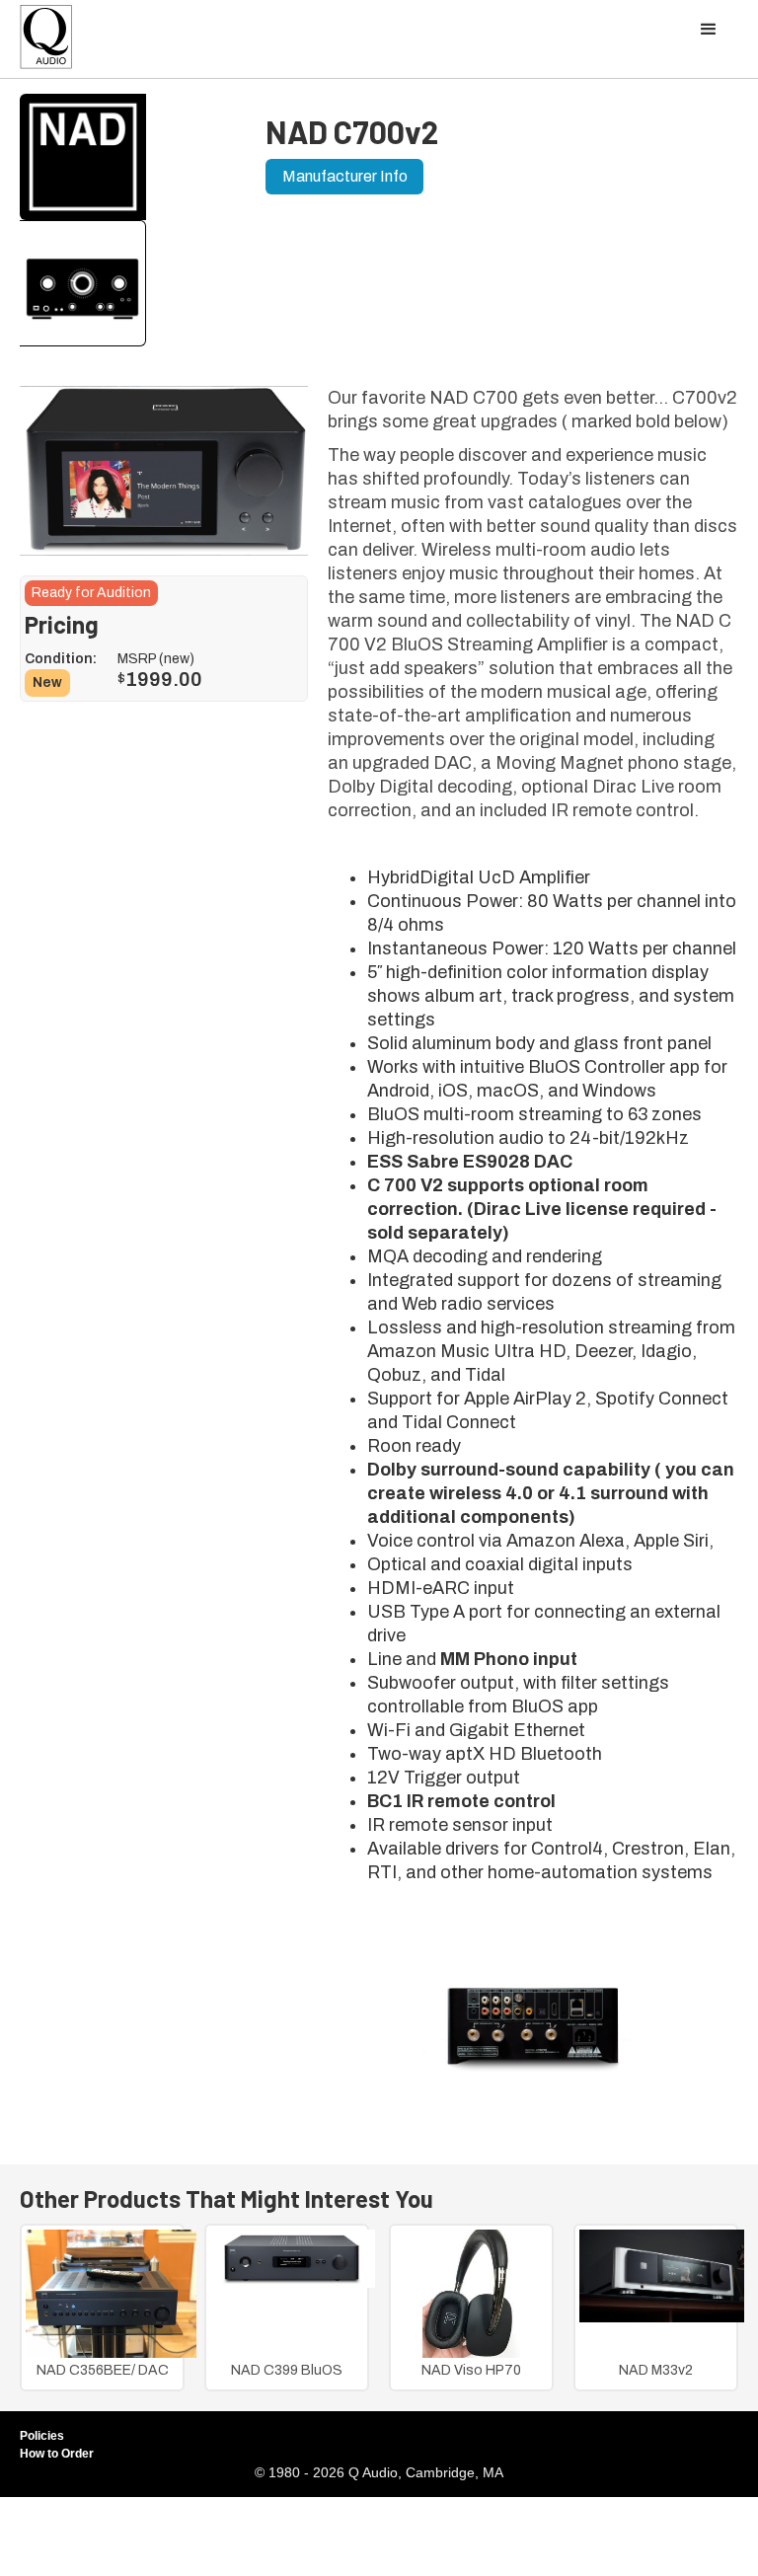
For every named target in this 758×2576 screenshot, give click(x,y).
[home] (46, 42)
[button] (709, 30)
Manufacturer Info (345, 176)
